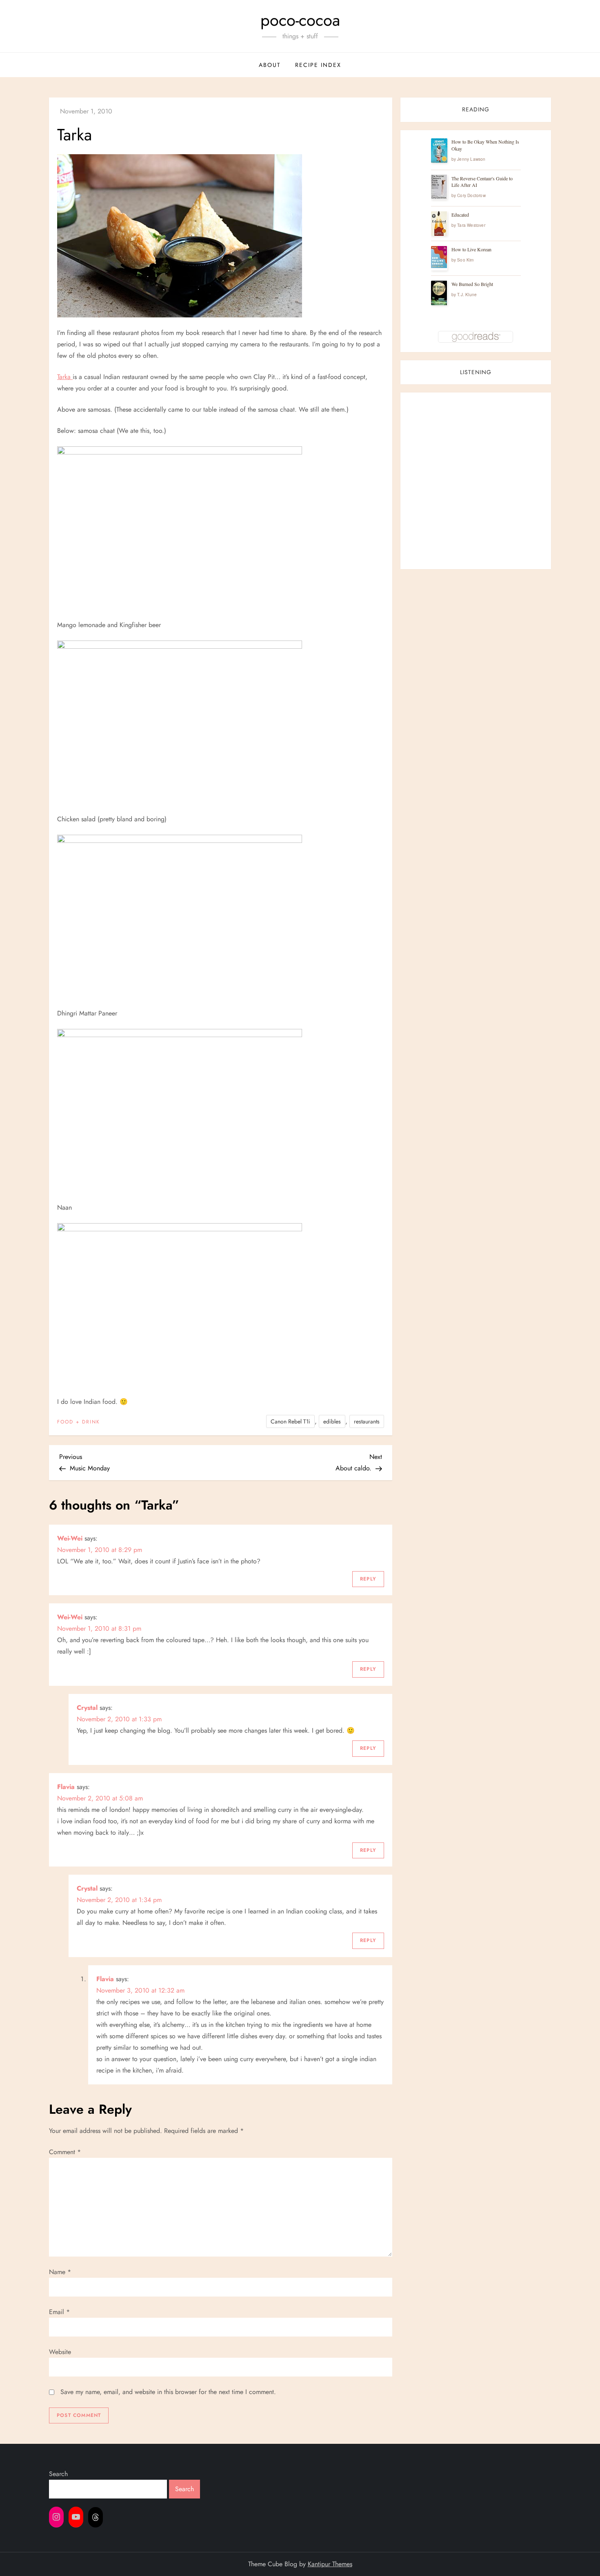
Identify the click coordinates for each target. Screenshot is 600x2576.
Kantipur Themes (330, 2564)
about (270, 65)
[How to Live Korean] (439, 257)
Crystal (87, 1708)
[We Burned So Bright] (439, 293)
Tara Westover (471, 225)
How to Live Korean (471, 249)
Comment (65, 2152)
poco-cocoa (300, 20)
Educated (460, 215)
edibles (332, 1421)
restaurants (367, 1421)
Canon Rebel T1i (290, 1421)
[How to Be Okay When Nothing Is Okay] (439, 151)
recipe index (318, 65)
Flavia (66, 1787)
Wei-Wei (70, 1538)
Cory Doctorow (471, 195)
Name (60, 2272)
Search (58, 2474)
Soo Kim (465, 260)
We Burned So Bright (472, 284)
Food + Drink (79, 1422)
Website (60, 2352)
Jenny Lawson (471, 159)
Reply (368, 1579)
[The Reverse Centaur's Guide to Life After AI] (439, 187)
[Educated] (439, 224)
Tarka (65, 377)
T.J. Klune (467, 295)
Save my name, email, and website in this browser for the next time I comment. (168, 2392)
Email (59, 2312)
